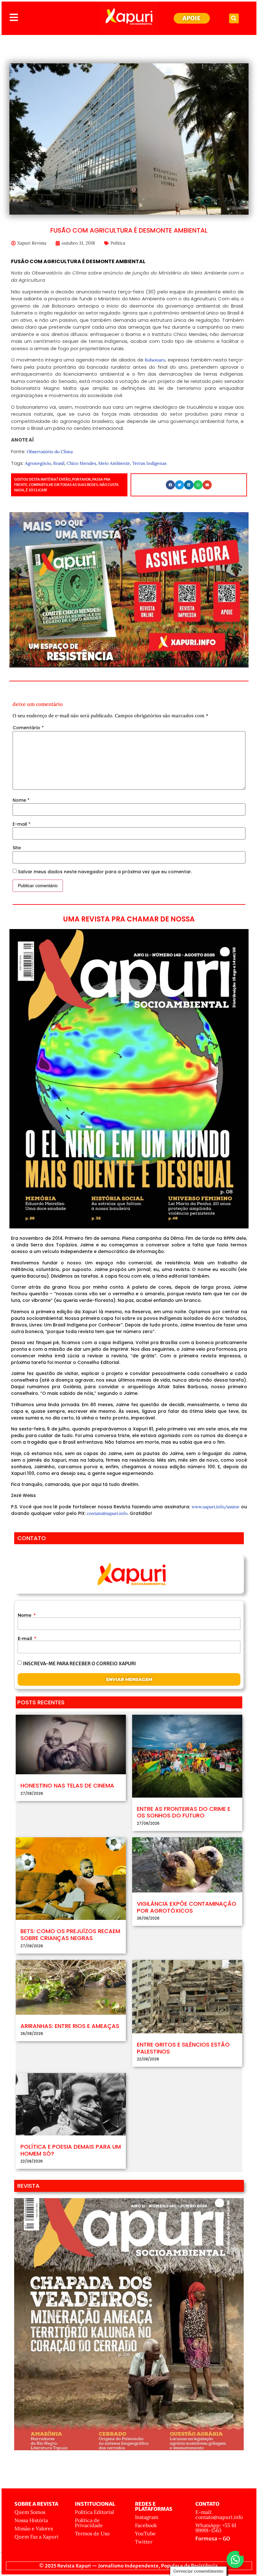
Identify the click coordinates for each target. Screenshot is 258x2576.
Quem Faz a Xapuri (36, 2537)
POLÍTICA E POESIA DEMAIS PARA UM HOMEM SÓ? (71, 2150)
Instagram (147, 2517)
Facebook (146, 2525)
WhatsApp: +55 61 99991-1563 (216, 2528)
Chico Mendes (81, 463)
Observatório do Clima (50, 452)
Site (17, 848)
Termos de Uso (92, 2533)
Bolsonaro (155, 360)
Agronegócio (38, 463)
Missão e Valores (34, 2528)
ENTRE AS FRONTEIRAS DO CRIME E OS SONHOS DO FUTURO (184, 1812)
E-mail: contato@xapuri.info (219, 2515)
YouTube (145, 2533)
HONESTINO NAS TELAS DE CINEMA (67, 1785)
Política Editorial (94, 2512)
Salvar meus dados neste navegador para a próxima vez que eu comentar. (105, 872)
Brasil (59, 463)
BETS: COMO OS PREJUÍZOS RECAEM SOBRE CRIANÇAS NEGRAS (70, 1935)
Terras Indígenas (149, 463)
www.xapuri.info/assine (216, 1507)
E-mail (22, 824)
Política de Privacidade (89, 2523)
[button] (234, 18)
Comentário (28, 728)
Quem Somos (30, 2512)
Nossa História (31, 2520)
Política (118, 243)
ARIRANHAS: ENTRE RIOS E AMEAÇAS (70, 2026)
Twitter (144, 2542)
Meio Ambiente (114, 463)
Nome (21, 800)
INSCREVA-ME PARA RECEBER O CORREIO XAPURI (79, 1663)
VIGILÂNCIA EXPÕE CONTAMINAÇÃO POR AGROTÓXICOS (187, 1907)
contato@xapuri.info (107, 1513)
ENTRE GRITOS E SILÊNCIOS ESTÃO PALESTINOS (183, 2048)
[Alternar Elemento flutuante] (235, 2559)
